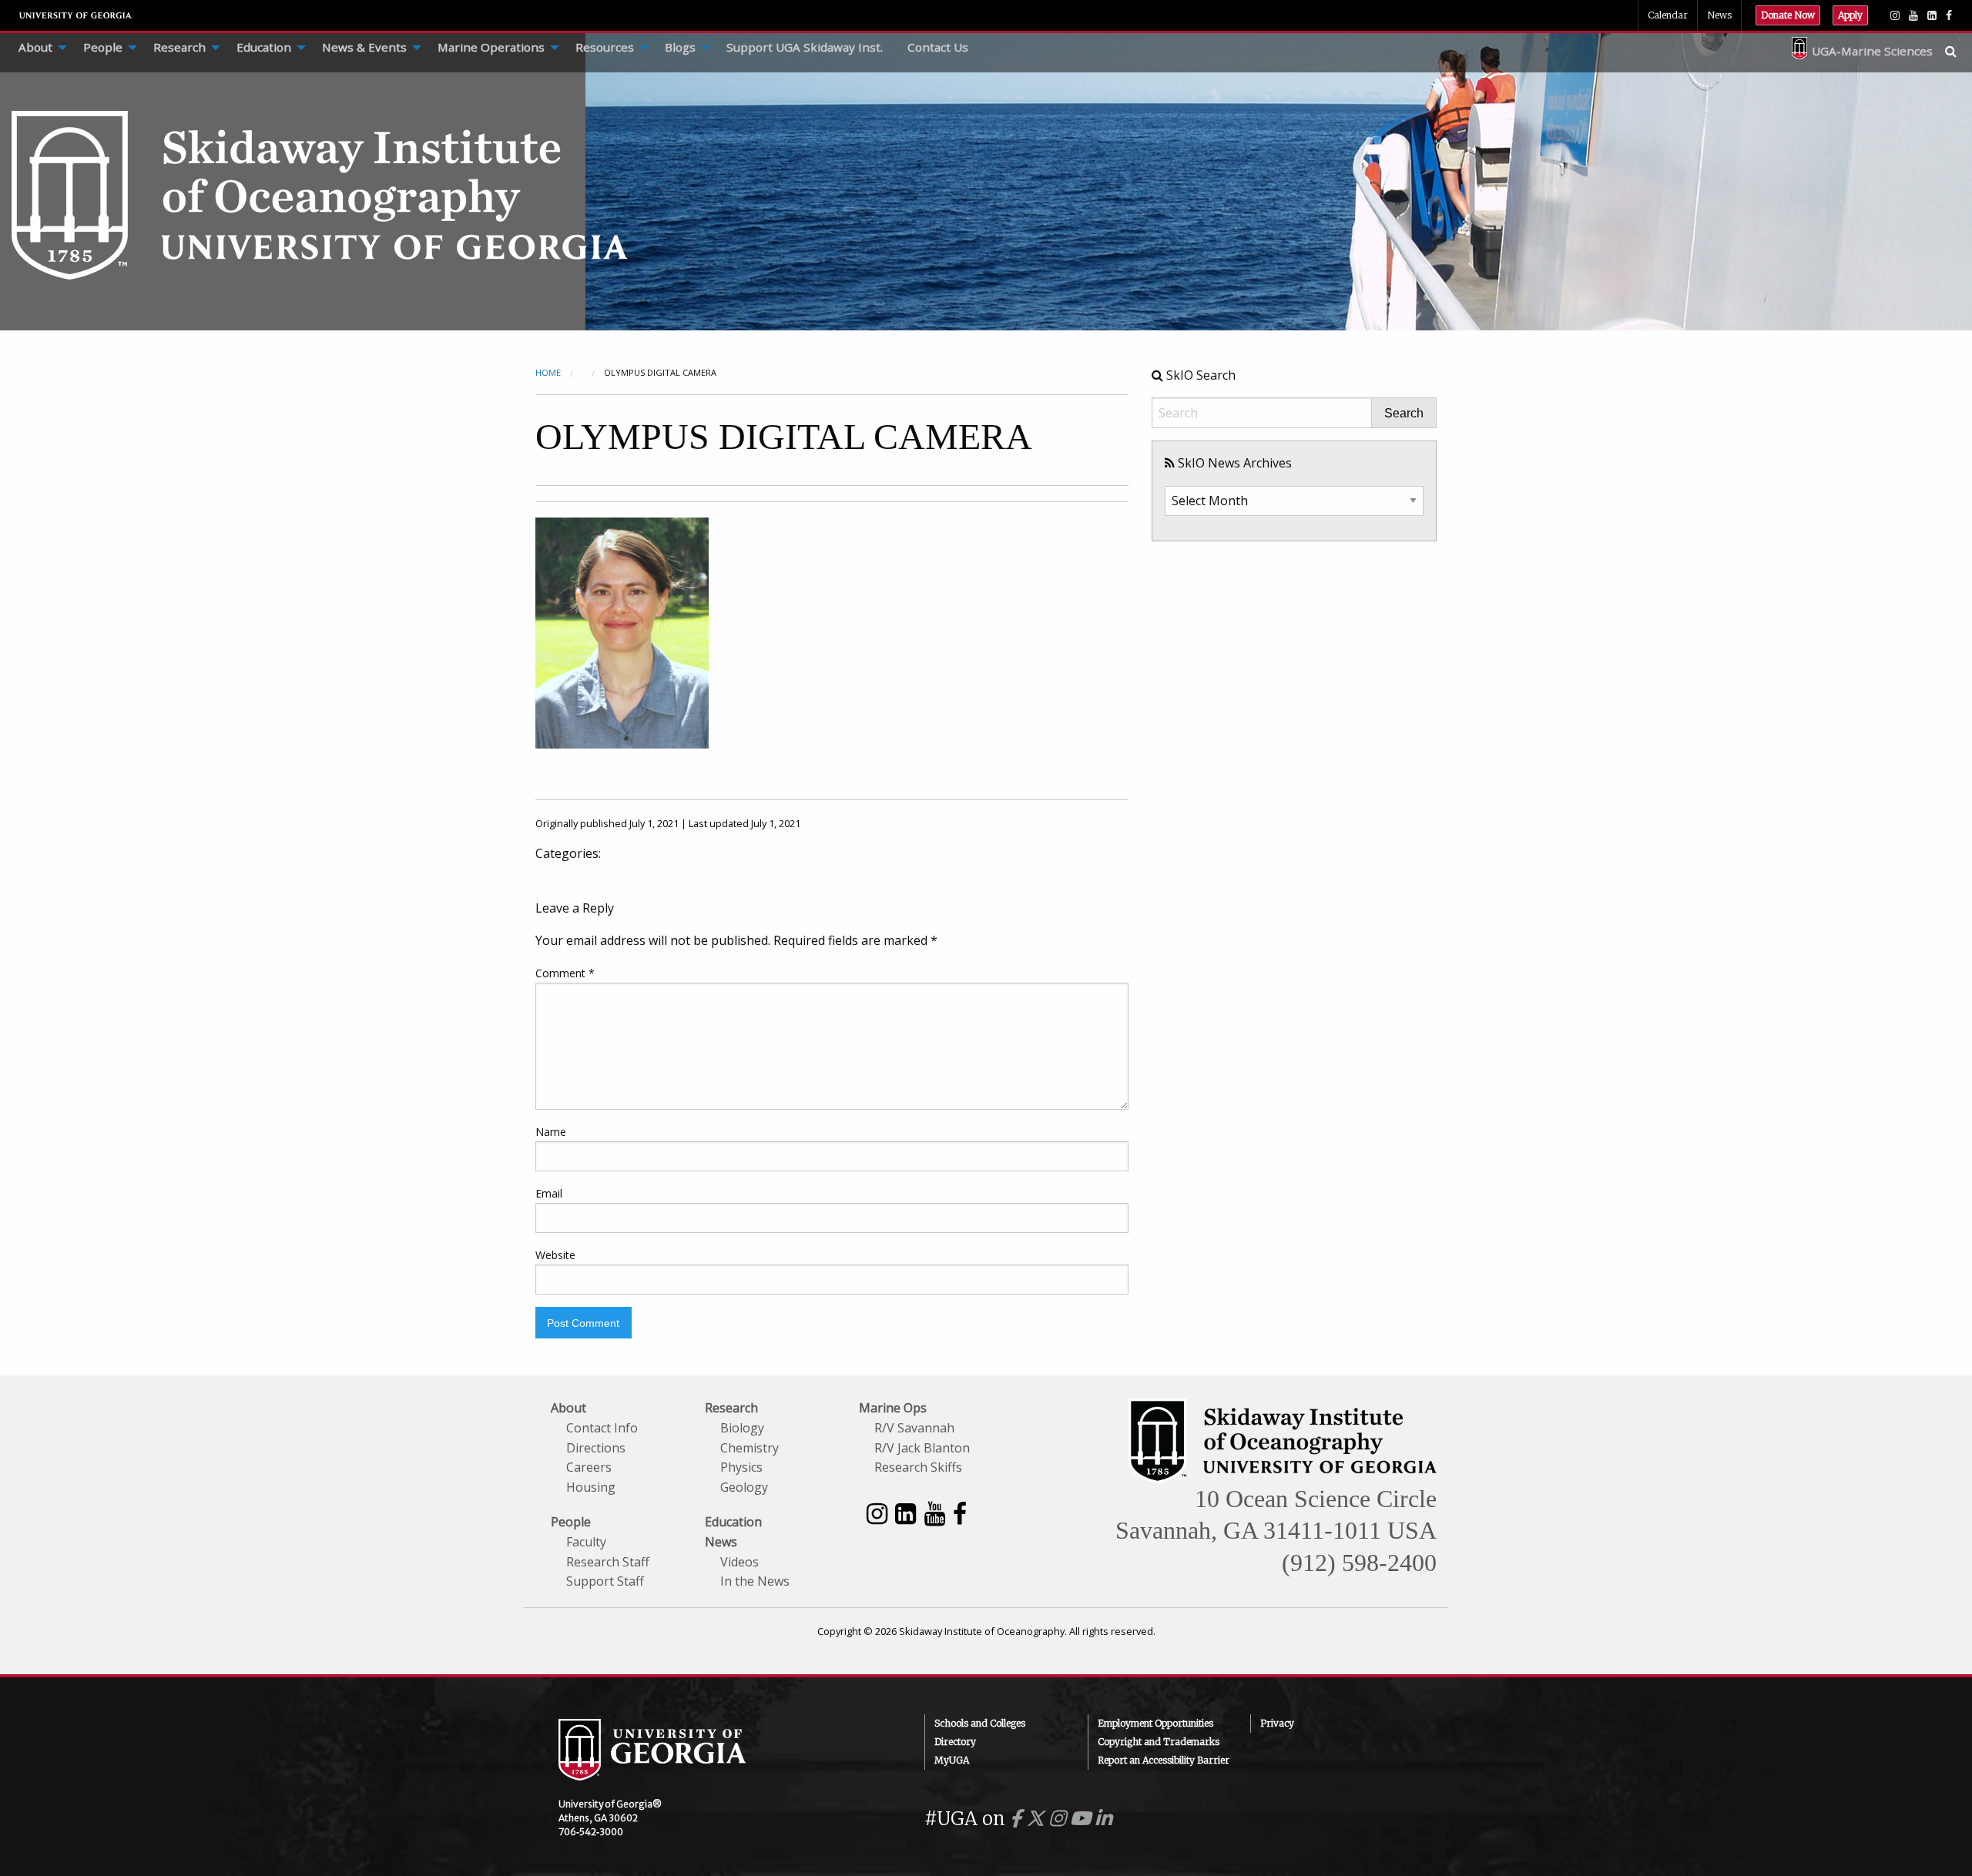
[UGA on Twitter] (1038, 1819)
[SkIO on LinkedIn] (1932, 15)
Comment (565, 973)
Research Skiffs (918, 1467)
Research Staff (608, 1562)
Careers (589, 1467)
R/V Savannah (914, 1428)
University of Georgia (76, 15)
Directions (596, 1448)
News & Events (364, 47)
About (35, 47)
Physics (741, 1467)
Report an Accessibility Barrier (1164, 1760)
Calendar (1668, 15)
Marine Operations (491, 47)
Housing (591, 1487)
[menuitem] (39, 48)
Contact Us (938, 47)
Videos (739, 1562)
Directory (955, 1742)
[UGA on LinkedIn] (1103, 1819)
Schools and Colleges (980, 1723)
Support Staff (605, 1581)
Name (551, 1132)
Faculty (586, 1542)
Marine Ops (893, 1408)
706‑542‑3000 (591, 1832)
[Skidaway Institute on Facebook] (960, 1513)
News (1719, 15)
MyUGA (952, 1760)
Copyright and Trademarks (1159, 1742)
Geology (744, 1487)
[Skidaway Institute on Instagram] (877, 1513)
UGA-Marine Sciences (1872, 51)
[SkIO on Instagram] (1895, 15)
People (103, 47)
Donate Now (1788, 15)
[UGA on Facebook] (1018, 1819)
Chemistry (750, 1448)
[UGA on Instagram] (1060, 1819)
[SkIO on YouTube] (1913, 15)
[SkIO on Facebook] (1949, 15)
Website (555, 1255)
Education (264, 47)
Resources (605, 47)
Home (548, 372)
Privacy (1277, 1723)
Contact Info (602, 1428)
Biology (742, 1428)
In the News (755, 1581)
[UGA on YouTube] (1083, 1819)
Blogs (680, 47)
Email (549, 1193)
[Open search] (1959, 51)
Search (1404, 414)
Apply (1850, 15)
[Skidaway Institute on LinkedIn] (906, 1513)
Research (179, 47)
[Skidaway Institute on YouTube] (935, 1513)
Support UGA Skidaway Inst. (805, 47)
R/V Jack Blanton (922, 1448)
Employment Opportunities (1155, 1723)
